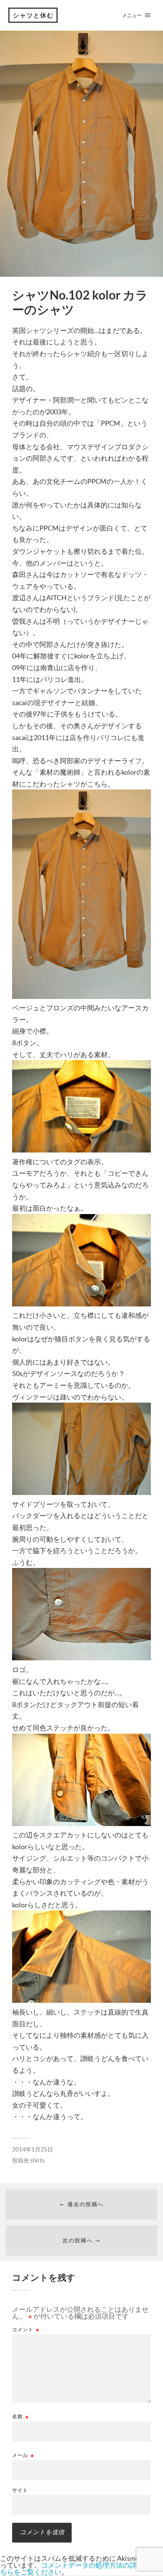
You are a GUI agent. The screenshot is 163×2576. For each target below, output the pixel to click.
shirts (38, 2160)
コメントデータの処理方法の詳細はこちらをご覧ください (78, 2568)
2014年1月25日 (33, 2149)
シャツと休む (33, 15)
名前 (20, 2417)
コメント (26, 2329)
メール (23, 2455)
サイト (20, 2490)
